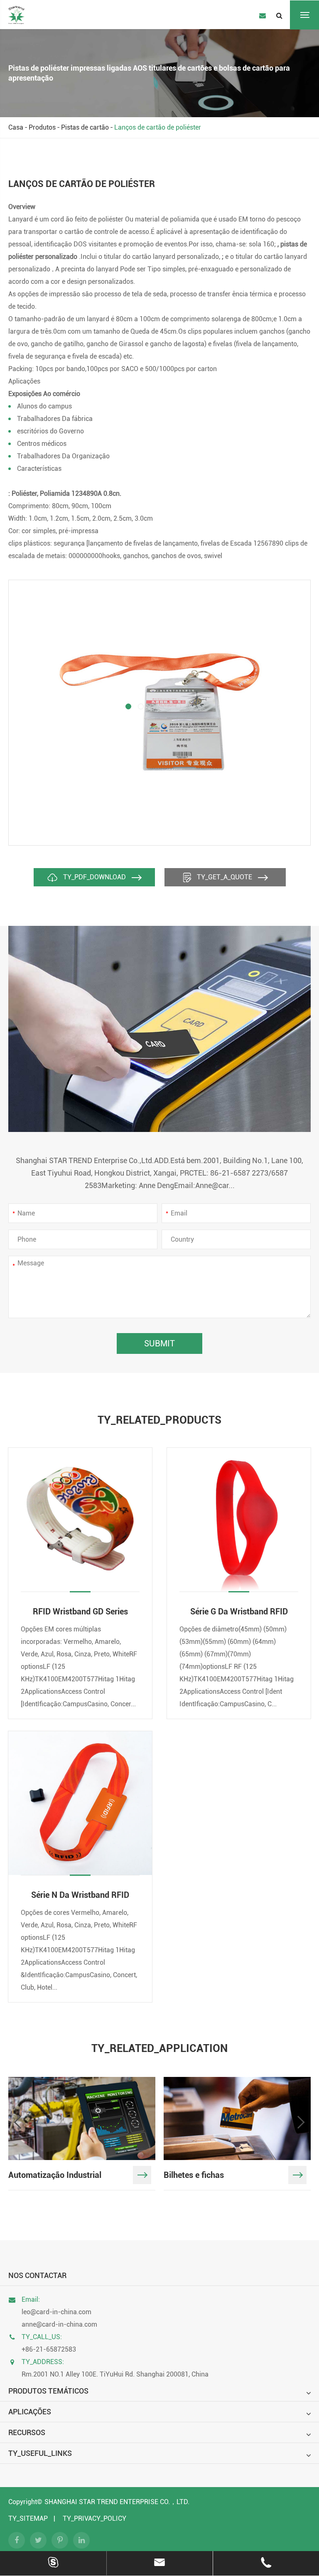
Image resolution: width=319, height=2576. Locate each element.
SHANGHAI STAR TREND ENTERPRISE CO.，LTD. (117, 2502)
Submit (159, 1343)
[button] (128, 706)
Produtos (42, 127)
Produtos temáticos (48, 2391)
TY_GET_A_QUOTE (225, 877)
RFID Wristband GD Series (80, 1612)
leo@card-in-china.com (56, 2312)
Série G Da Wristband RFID (239, 1612)
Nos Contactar (37, 2275)
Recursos (27, 2432)
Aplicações (30, 2412)
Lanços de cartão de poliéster (158, 127)
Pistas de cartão (85, 127)
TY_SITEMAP (28, 2518)
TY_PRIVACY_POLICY (94, 2518)
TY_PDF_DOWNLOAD (94, 877)
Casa (16, 127)
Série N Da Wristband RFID (80, 1895)
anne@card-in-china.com (59, 2324)
